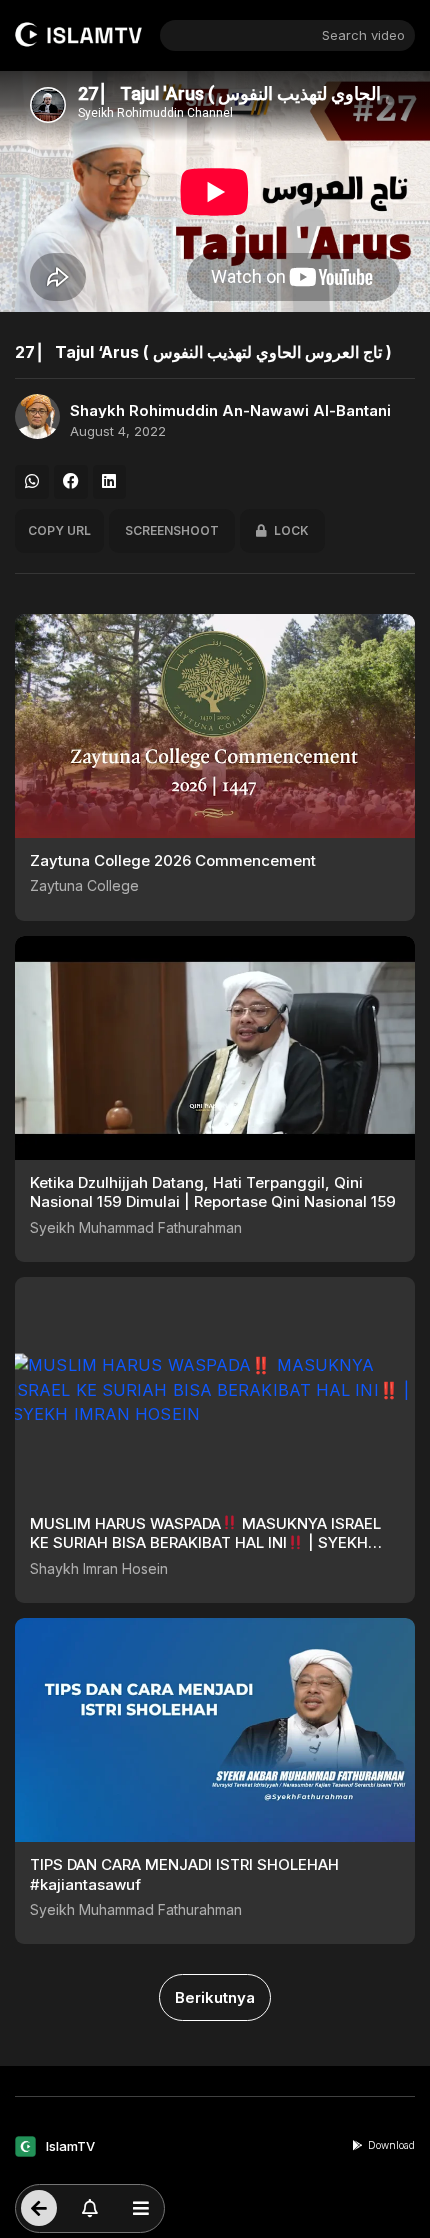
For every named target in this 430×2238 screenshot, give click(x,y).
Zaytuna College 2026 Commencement (173, 860)
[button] (32, 482)
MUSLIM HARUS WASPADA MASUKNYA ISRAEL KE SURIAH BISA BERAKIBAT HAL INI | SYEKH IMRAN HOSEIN (205, 1543)
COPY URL (59, 530)
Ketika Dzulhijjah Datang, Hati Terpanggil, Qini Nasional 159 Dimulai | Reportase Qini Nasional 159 (213, 1192)
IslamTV (70, 2146)
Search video (363, 35)
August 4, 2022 (118, 431)
